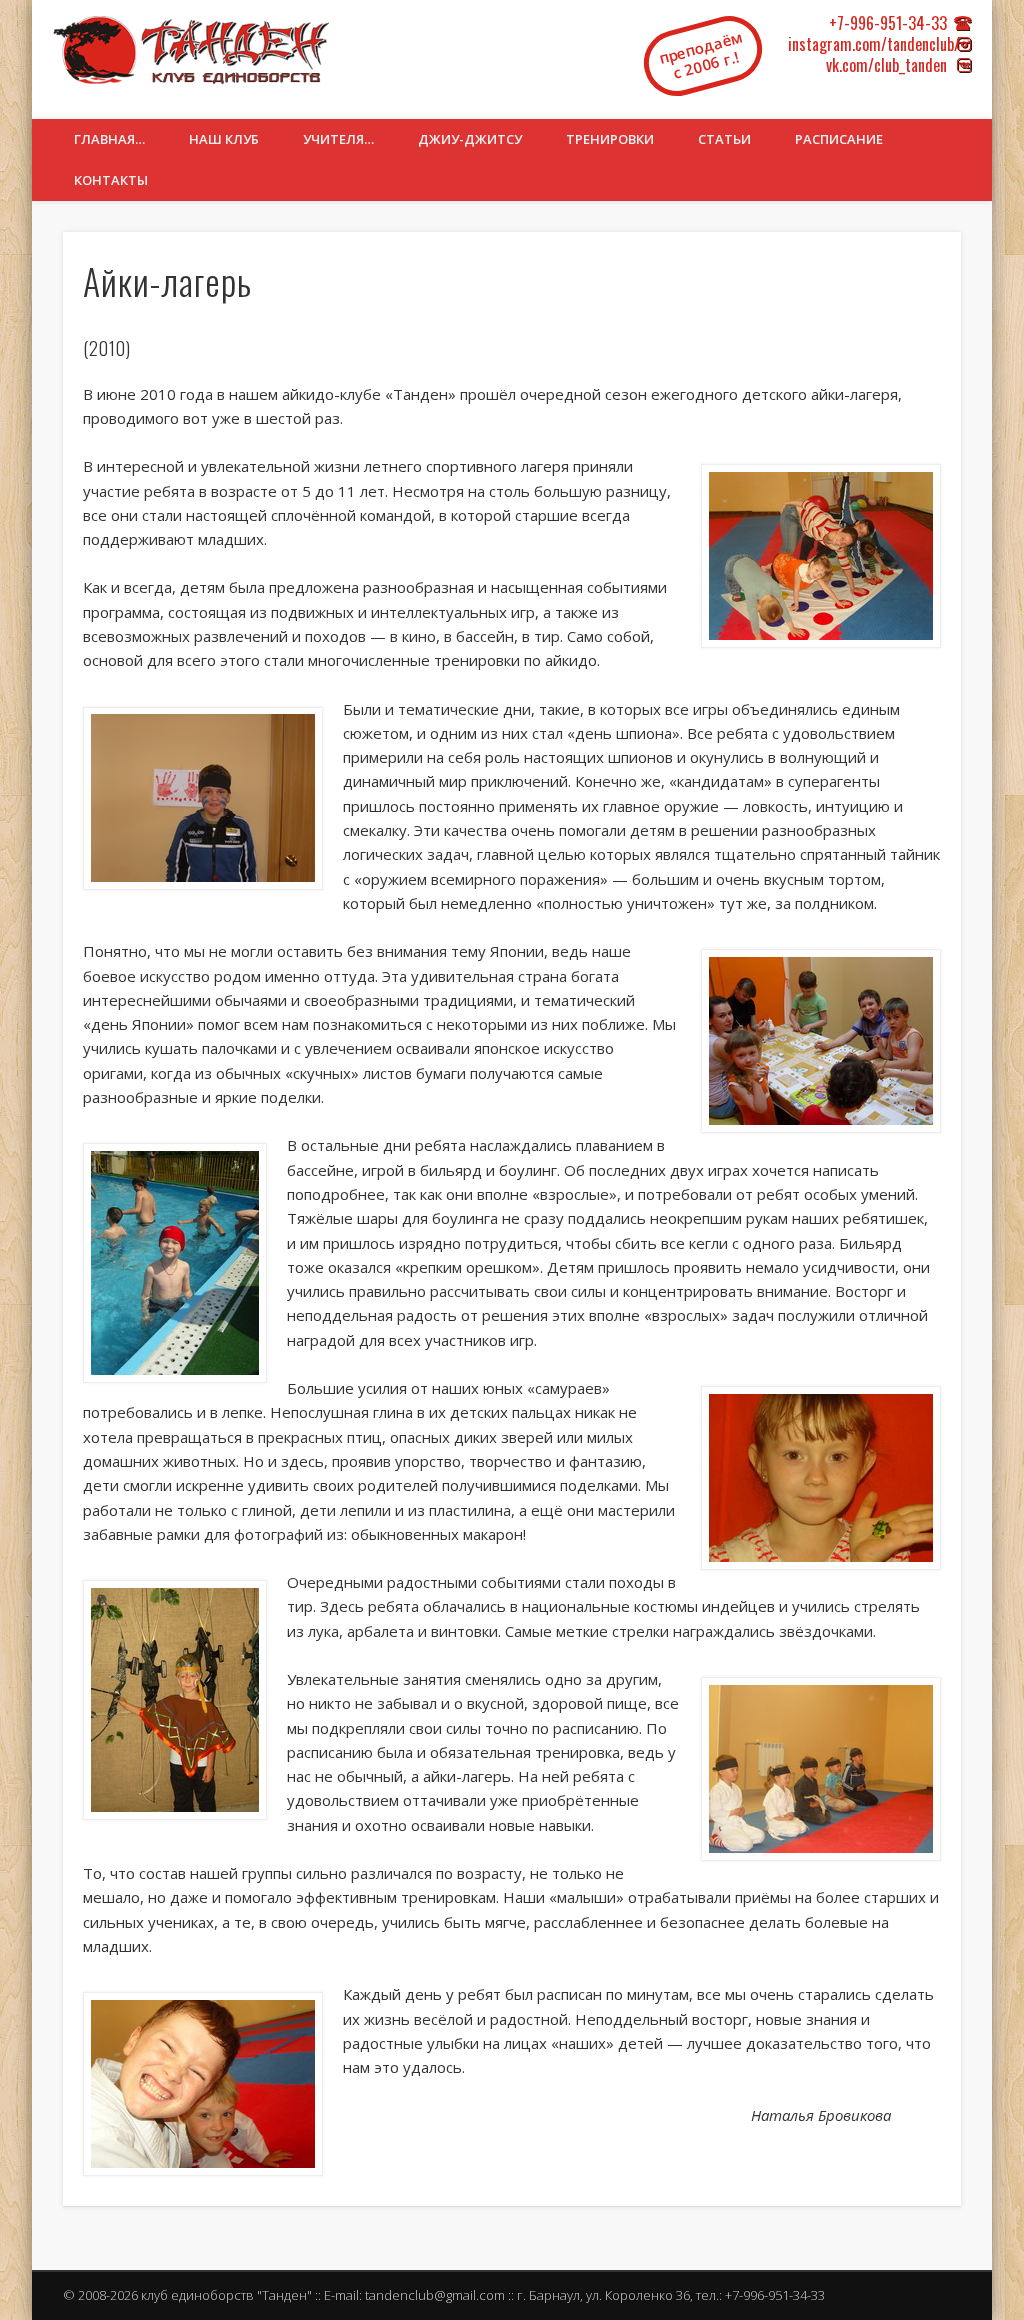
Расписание (839, 139)
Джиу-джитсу (470, 139)
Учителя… (338, 139)
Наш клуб (224, 139)
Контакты (111, 180)
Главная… (109, 139)
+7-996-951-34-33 (888, 23)
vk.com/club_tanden (886, 65)
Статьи (724, 139)
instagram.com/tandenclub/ (874, 44)
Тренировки (610, 139)
